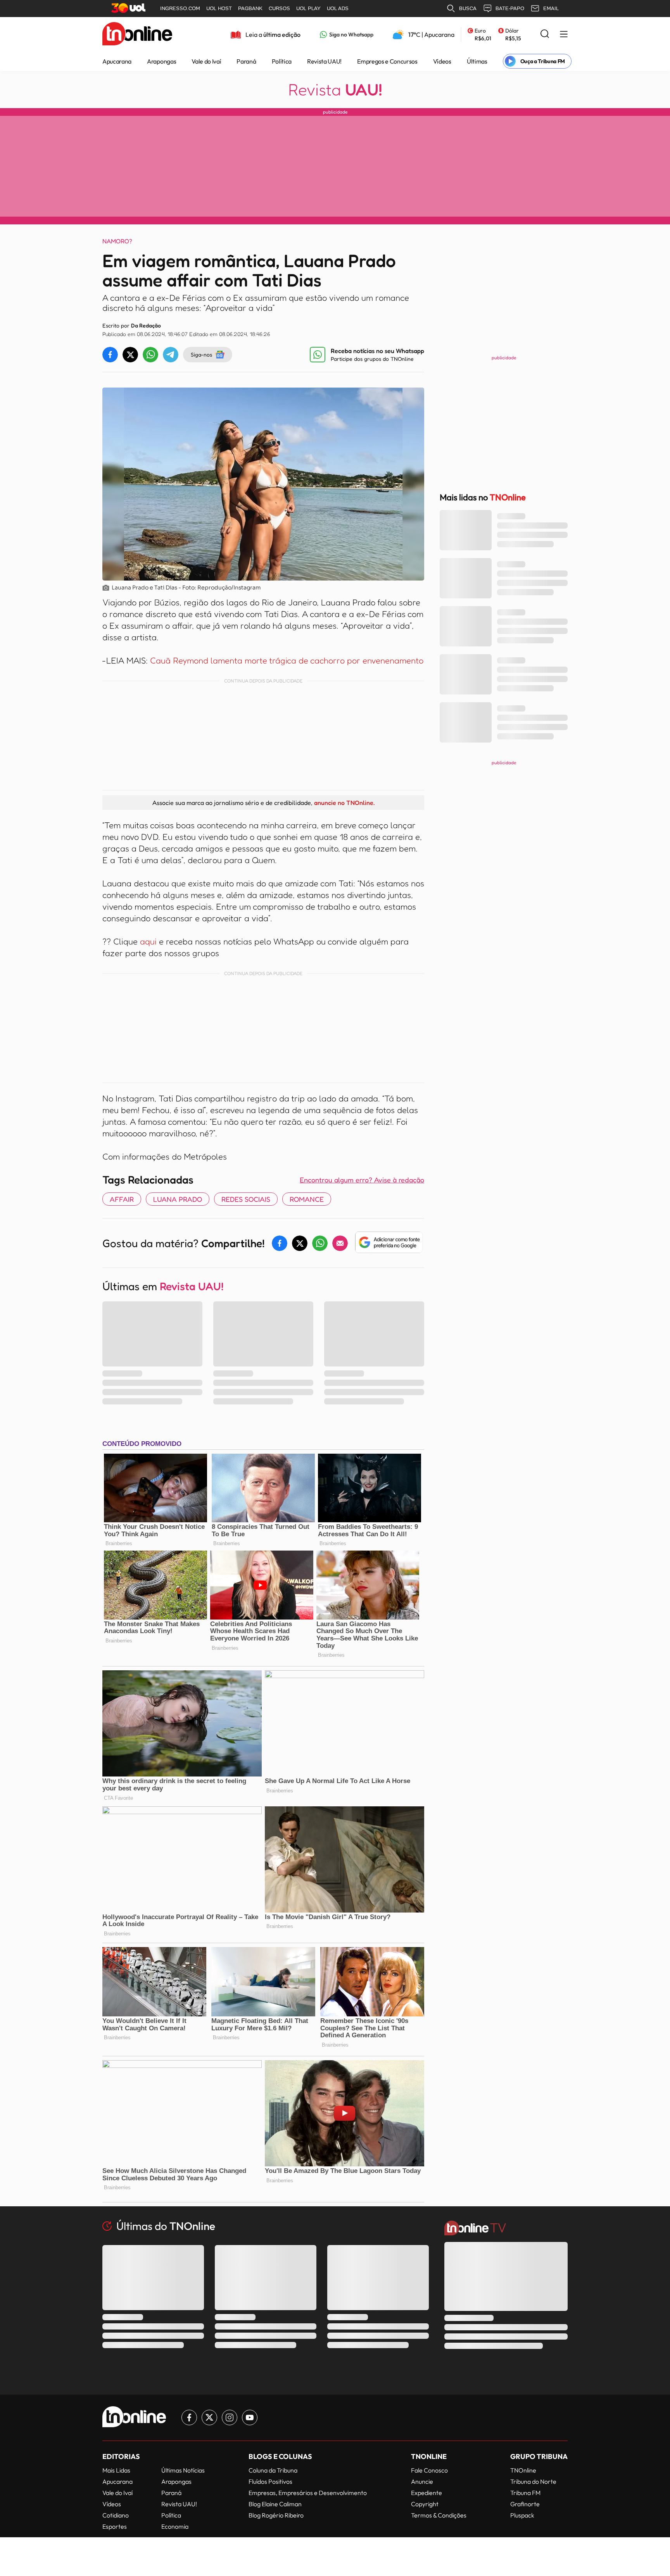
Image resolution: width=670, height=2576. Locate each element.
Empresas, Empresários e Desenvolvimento (308, 2493)
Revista (335, 90)
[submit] (545, 34)
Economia (175, 2526)
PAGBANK (250, 8)
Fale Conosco (429, 2470)
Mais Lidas (116, 2470)
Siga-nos (201, 354)
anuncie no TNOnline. (344, 803)
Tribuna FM (525, 2493)
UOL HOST (219, 8)
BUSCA (468, 8)
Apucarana (117, 61)
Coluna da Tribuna (273, 2470)
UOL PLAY (308, 8)
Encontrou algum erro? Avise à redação (362, 1180)
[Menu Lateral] (564, 35)
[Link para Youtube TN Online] (250, 2417)
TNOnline (523, 2470)
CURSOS (279, 8)
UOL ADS (338, 8)
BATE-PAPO (510, 8)
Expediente (427, 2493)
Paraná (246, 61)
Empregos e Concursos (387, 61)
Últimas (477, 61)
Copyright (425, 2504)
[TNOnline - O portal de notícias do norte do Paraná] (137, 34)
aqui (148, 941)
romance (307, 1199)
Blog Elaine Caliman (275, 2504)
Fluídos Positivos (270, 2481)
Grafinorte (525, 2504)
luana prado (178, 1199)
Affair (122, 1199)
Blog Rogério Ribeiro (276, 2515)
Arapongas (161, 61)
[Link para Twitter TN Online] (209, 2417)
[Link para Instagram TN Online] (230, 2417)
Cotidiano (116, 2515)
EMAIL (551, 8)
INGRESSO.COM (180, 8)
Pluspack (522, 2515)
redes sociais (246, 1199)
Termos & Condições (439, 2515)
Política (282, 61)
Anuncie (422, 2481)
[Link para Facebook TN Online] (189, 2417)
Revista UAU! (324, 61)
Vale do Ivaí (206, 61)
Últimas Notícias (183, 2470)
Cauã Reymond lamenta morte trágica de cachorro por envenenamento (287, 660)
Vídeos (442, 61)
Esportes (115, 2526)
